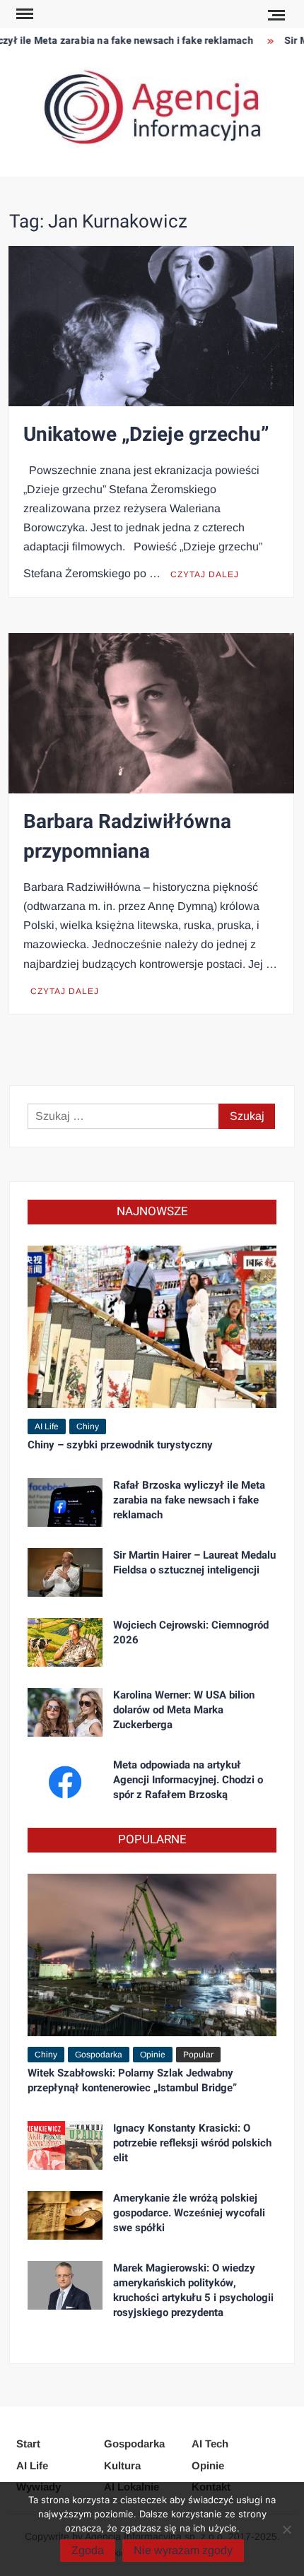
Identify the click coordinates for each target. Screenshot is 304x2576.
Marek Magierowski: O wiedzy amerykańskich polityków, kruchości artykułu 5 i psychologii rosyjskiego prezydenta (193, 2290)
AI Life (47, 1426)
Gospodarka (99, 2055)
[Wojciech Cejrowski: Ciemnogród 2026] (65, 1642)
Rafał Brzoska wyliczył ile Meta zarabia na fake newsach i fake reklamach (189, 1500)
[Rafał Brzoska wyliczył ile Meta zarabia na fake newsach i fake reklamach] (65, 1502)
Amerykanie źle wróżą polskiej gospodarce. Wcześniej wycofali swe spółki (189, 2213)
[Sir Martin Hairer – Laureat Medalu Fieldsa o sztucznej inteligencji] (65, 1572)
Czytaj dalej (205, 574)
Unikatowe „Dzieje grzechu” (146, 435)
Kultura (122, 2465)
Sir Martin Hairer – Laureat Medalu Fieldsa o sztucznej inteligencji (194, 1562)
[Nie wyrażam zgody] (286, 2529)
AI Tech (210, 2444)
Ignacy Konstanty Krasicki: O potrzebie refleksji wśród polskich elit (192, 2143)
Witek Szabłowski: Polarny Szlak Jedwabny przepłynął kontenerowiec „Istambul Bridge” (132, 2080)
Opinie (153, 2055)
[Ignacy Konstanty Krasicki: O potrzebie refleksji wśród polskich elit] (65, 2145)
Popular (198, 2055)
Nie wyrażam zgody (183, 2550)
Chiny (88, 1426)
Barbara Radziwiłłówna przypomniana (127, 837)
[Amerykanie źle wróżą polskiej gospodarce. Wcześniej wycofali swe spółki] (65, 2215)
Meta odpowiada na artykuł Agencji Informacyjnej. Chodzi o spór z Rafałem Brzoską (188, 1780)
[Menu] (23, 14)
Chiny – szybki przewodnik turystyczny (120, 1445)
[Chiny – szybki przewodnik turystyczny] (152, 1326)
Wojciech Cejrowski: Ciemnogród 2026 (191, 1632)
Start (28, 2444)
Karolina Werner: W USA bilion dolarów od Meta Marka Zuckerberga (184, 1710)
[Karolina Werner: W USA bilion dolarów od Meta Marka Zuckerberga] (65, 1712)
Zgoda (88, 2550)
